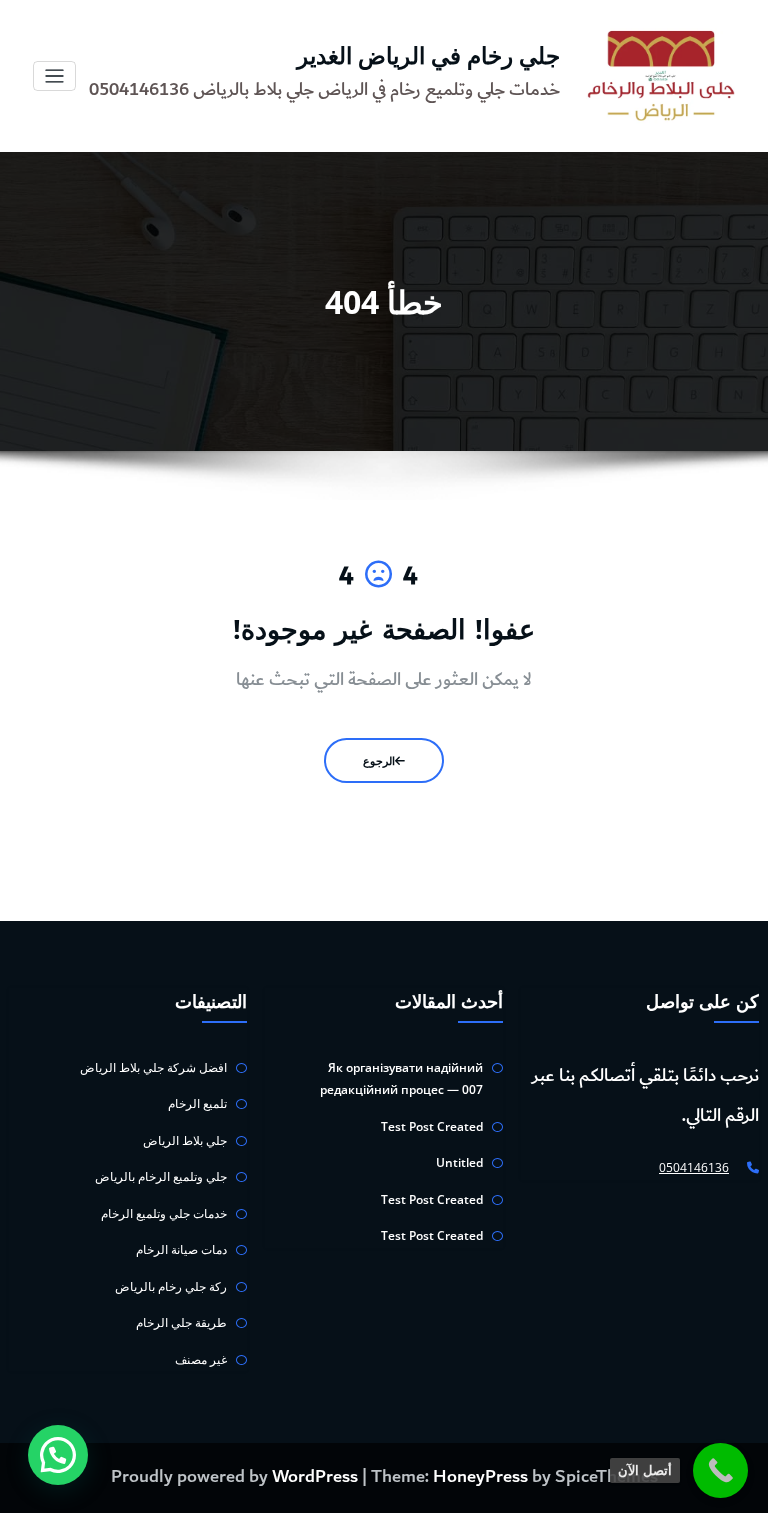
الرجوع (379, 760)
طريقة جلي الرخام (181, 1322)
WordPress (315, 1477)
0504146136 (694, 1167)
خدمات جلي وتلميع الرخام (164, 1213)
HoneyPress (480, 1477)
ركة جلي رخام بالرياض (171, 1286)
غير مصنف (201, 1359)
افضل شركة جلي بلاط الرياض (153, 1067)
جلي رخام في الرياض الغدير (428, 55)
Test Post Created (432, 1126)
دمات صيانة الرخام (181, 1249)
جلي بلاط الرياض (185, 1140)
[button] (58, 1455)
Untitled (459, 1162)
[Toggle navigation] (54, 76)
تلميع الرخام (197, 1103)
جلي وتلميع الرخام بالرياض (161, 1176)
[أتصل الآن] (720, 1470)
